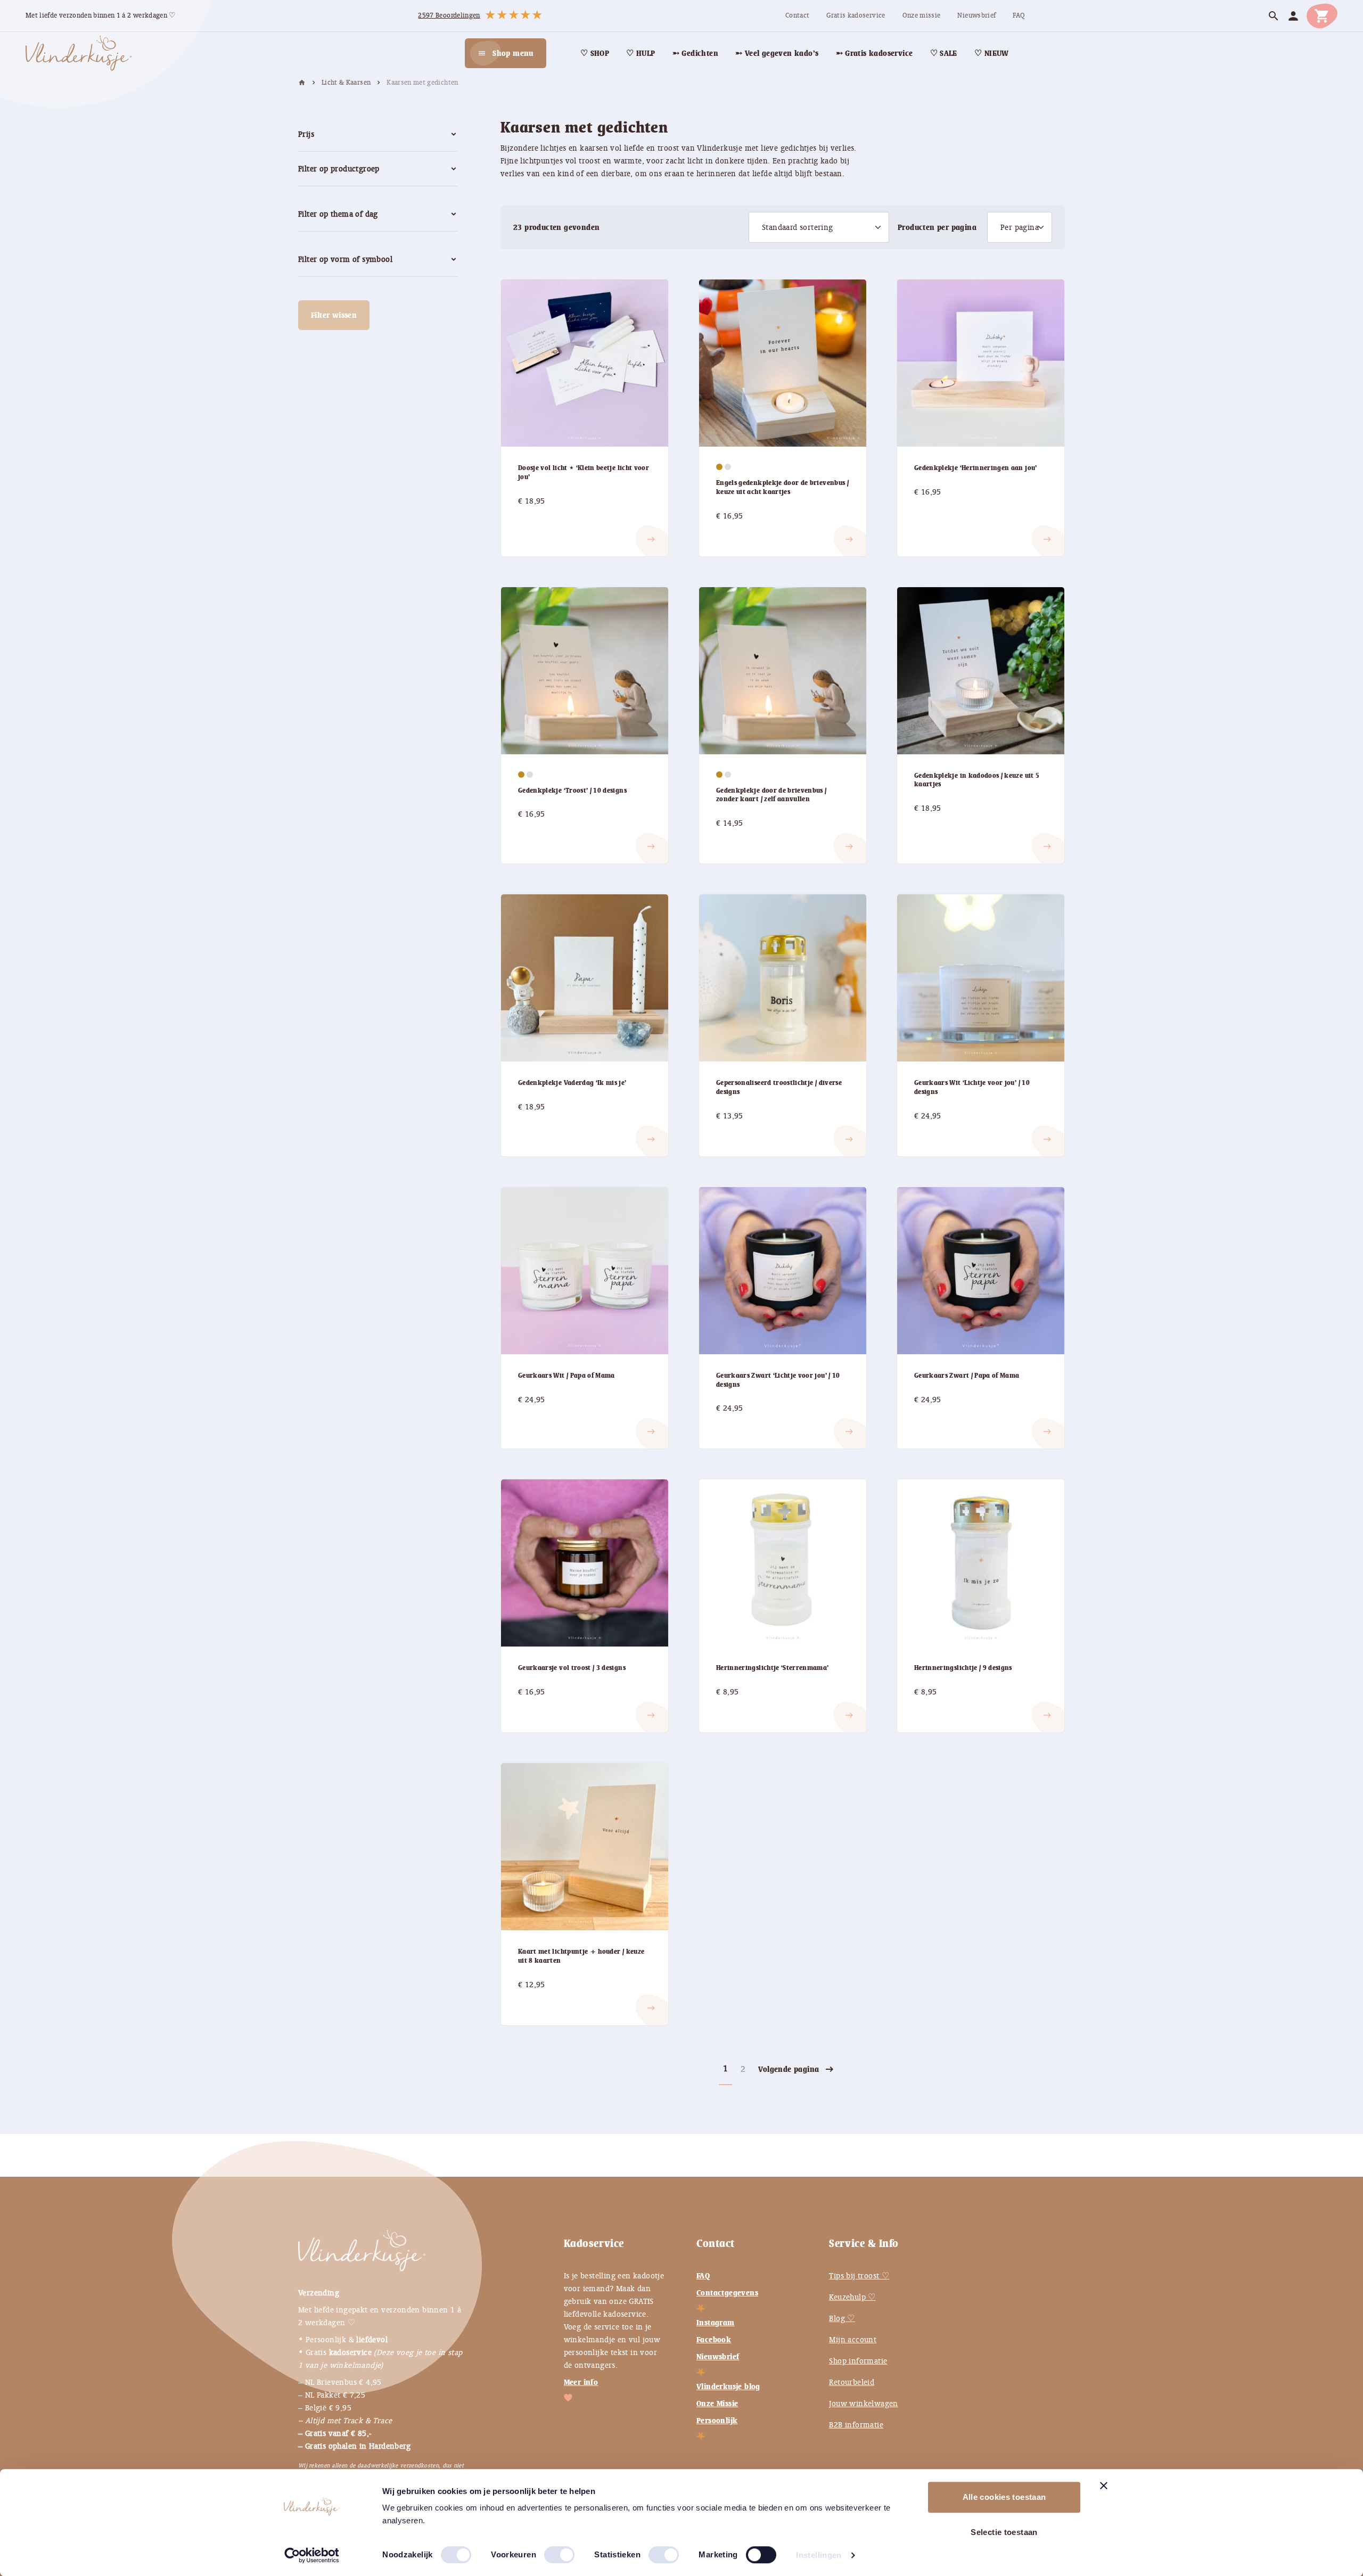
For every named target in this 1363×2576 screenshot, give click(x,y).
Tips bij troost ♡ (859, 2276)
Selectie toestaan (1004, 2532)
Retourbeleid (852, 2382)
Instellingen (819, 2555)
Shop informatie (858, 2361)
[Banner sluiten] (1104, 2486)
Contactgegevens (727, 2293)
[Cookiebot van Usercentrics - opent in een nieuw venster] (312, 2555)
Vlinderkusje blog (728, 2386)
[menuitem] (797, 16)
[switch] (548, 2550)
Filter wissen (334, 315)
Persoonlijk (717, 2421)
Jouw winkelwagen (863, 2404)
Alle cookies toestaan (1004, 2497)
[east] (531, 531)
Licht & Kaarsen (346, 83)
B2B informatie (856, 2425)
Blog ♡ (842, 2318)
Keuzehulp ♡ (852, 2297)
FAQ (703, 2276)
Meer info (581, 2382)
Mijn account (853, 2340)
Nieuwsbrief (718, 2357)
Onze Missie (717, 2404)
